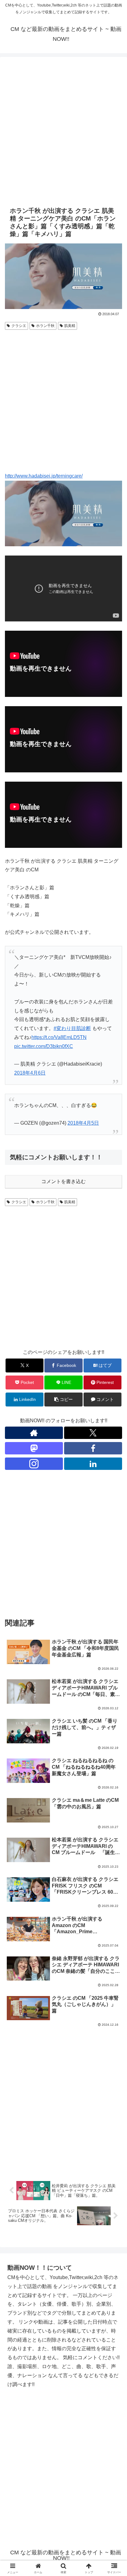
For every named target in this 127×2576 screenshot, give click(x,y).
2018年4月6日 (30, 1073)
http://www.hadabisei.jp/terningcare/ (44, 476)
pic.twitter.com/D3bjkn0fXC (44, 1046)
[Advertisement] (63, 131)
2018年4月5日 (83, 1123)
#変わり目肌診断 (72, 1028)
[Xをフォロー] (93, 1433)
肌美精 (70, 326)
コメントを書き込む (63, 1181)
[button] (63, 1400)
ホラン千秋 (45, 326)
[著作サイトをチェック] (34, 1433)
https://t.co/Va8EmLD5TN (59, 1037)
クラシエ (19, 326)
